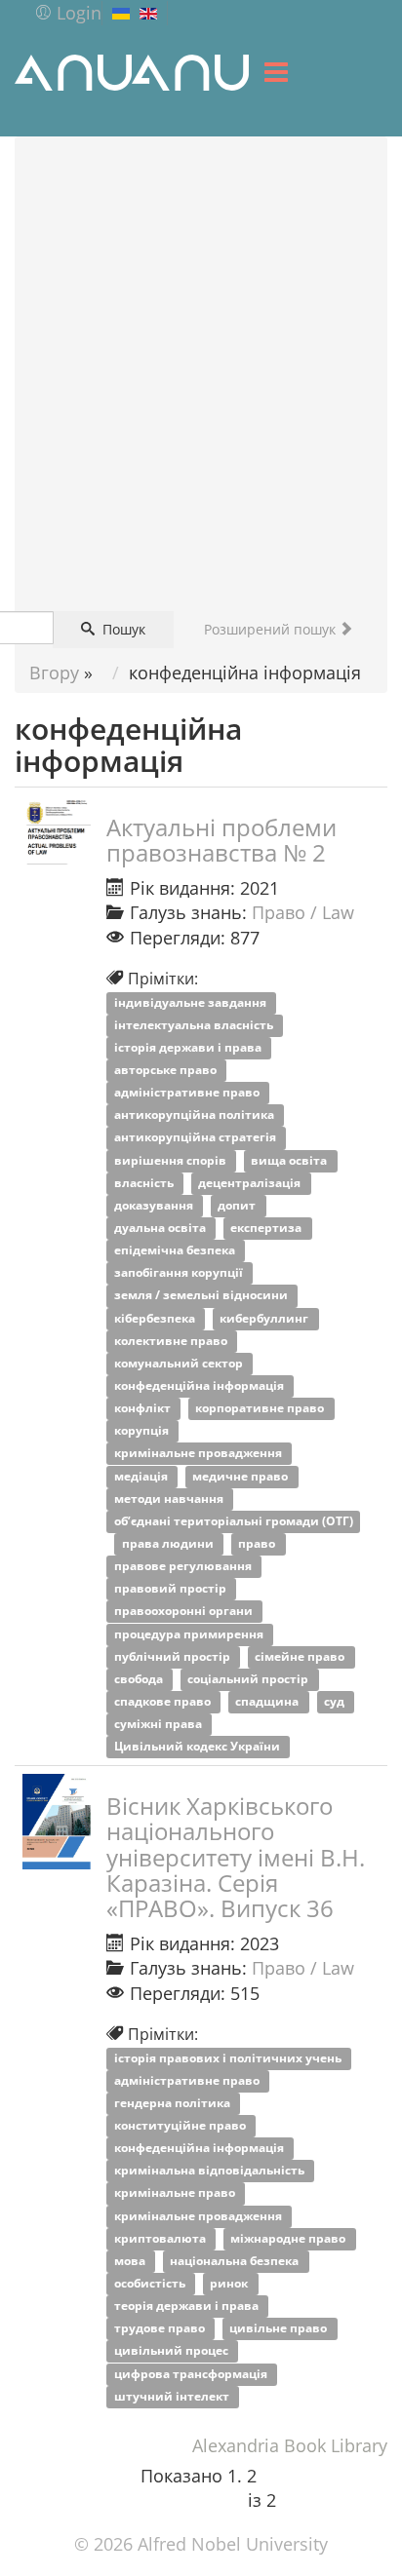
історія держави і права (189, 1047)
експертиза (267, 1228)
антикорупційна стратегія (197, 1138)
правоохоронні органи (185, 1612)
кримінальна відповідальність (211, 2171)
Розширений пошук (272, 629)
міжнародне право (289, 2238)
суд (336, 1701)
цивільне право (280, 2329)
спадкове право (164, 1701)
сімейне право (301, 1656)
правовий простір (172, 1589)
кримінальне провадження (200, 1454)
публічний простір (174, 1656)
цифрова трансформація (192, 2374)
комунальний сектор (180, 1363)
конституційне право (181, 2125)
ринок (230, 2283)
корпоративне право (261, 1409)
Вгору (54, 673)
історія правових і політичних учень (229, 2058)
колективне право (172, 1341)
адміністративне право (188, 1093)
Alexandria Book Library (290, 2445)
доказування (155, 1205)
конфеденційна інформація (201, 1385)
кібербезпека (156, 1318)
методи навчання (170, 1499)
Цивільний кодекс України (199, 1747)
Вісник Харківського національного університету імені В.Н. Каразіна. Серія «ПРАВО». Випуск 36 (236, 1857)
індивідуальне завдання (192, 1002)
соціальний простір (249, 1679)
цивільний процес (173, 2351)
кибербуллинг (265, 1318)
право (258, 1543)
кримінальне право (176, 2193)
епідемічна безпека (176, 1251)
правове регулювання (184, 1567)
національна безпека (236, 2261)
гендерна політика (174, 2103)
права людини (169, 1543)
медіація (142, 1476)
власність (145, 1183)
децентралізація (251, 1183)
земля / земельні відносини (202, 1296)
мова (131, 2261)
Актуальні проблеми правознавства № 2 (221, 840)
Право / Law (303, 912)
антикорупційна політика (196, 1115)
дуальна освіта (161, 1228)
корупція (143, 1431)
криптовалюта (161, 2238)
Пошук (122, 629)
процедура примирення (190, 1634)
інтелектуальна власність (195, 1025)
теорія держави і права (188, 2307)
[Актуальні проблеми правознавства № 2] (57, 830)
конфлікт (144, 1409)
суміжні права (160, 1725)
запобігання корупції (180, 1273)
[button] (68, 13)
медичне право (241, 1476)
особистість (151, 2283)
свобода (140, 1679)
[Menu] (276, 72)
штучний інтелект (173, 2396)
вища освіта (290, 1160)
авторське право (167, 1070)
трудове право (161, 2329)
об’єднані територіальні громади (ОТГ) (234, 1521)
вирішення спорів (172, 1160)
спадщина (268, 1701)
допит (238, 1205)
